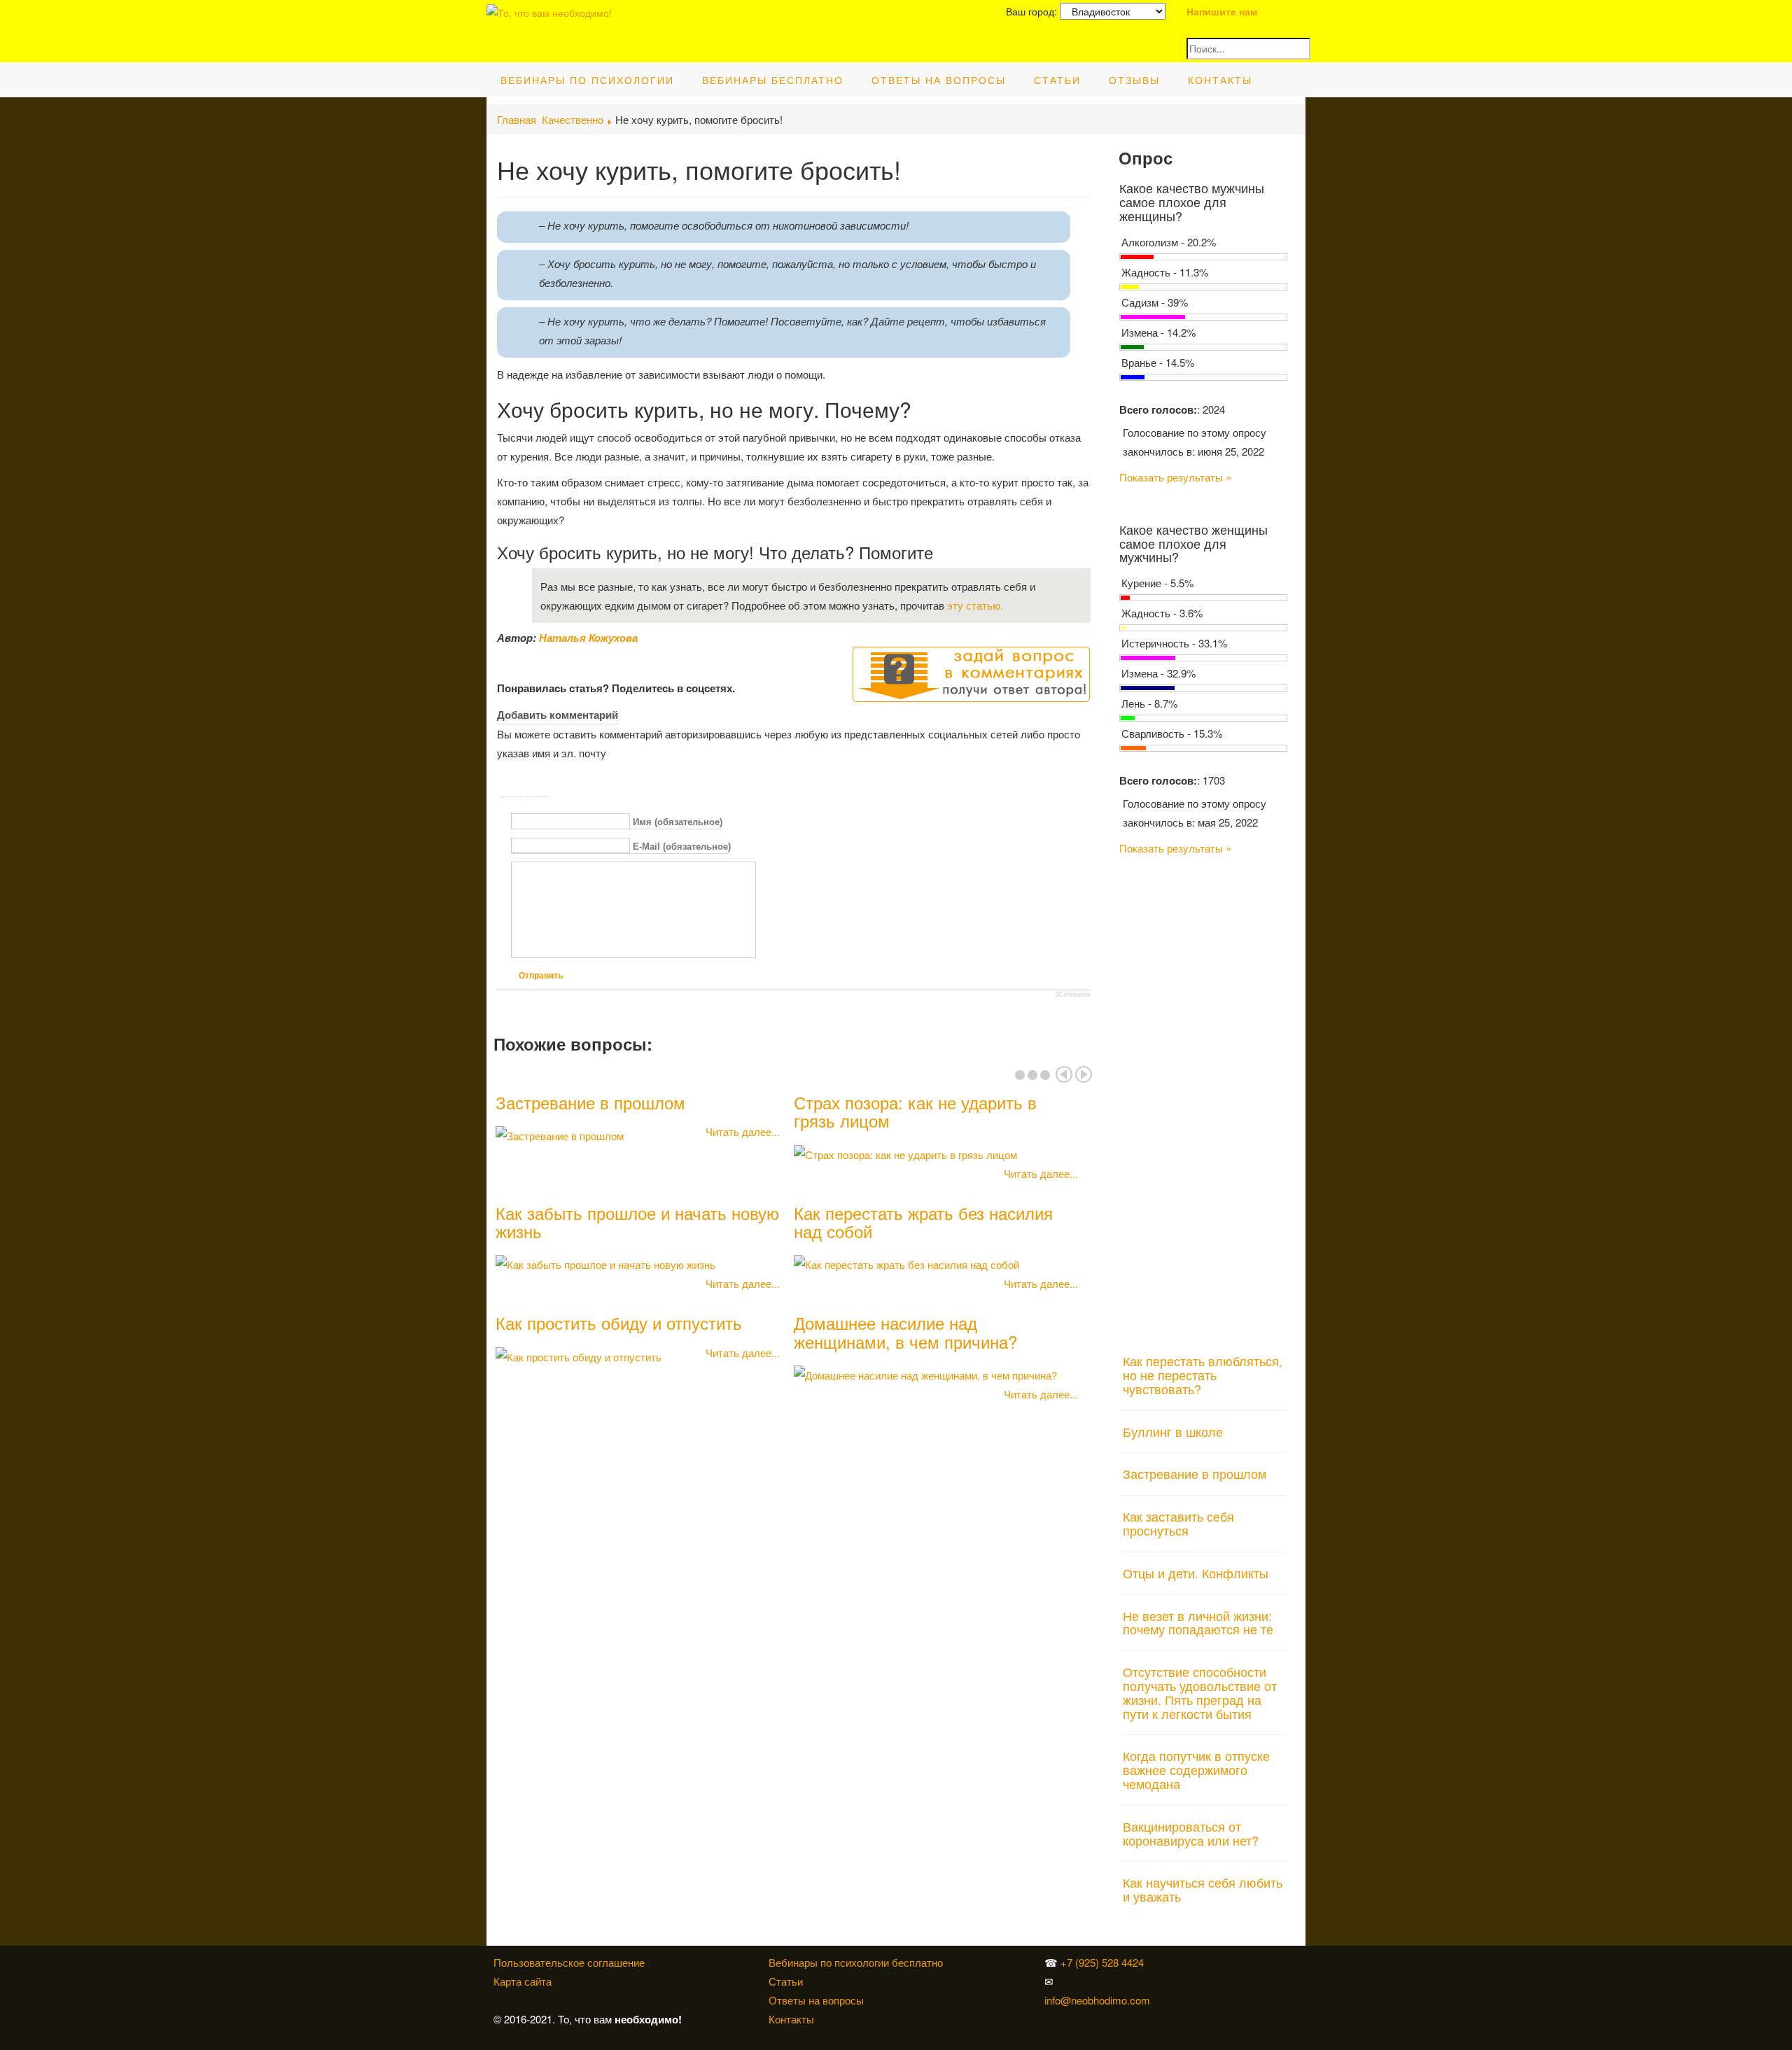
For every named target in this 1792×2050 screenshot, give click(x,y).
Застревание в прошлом (590, 1102)
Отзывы (1134, 80)
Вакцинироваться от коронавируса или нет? (1191, 1833)
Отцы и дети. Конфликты (1196, 1573)
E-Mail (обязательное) (682, 847)
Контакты (1220, 80)
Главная (517, 119)
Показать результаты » (1175, 477)
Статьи (1057, 80)
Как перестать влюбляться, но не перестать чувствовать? (1203, 1375)
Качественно (573, 119)
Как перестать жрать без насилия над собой (923, 1222)
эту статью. (975, 605)
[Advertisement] (1204, 1096)
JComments (1073, 995)
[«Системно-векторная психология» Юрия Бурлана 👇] (1186, 1981)
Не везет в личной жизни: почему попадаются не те (1198, 1622)
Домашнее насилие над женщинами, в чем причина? (905, 1332)
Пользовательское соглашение (569, 1962)
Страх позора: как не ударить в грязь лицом (915, 1111)
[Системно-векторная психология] (1183, 1962)
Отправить (541, 976)
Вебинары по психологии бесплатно (856, 1962)
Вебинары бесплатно (773, 80)
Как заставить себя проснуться (1178, 1523)
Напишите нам (1222, 11)
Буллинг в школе (1173, 1431)
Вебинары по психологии (587, 80)
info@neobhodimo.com (1097, 2000)
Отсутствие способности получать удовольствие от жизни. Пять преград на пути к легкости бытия (1200, 1692)
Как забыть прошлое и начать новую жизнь (637, 1222)
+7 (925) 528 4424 (1102, 1962)
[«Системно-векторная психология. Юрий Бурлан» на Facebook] (1183, 1981)
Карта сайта (523, 1981)
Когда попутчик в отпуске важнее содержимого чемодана (1196, 1769)
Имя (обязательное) (678, 822)
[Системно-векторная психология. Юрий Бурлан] (1186, 1962)
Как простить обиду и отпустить (619, 1322)
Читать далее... (743, 1131)
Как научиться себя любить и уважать (1203, 1889)
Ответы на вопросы (939, 80)
